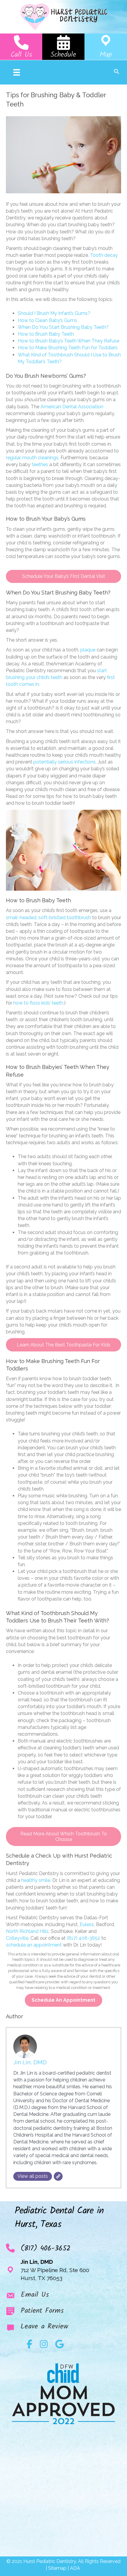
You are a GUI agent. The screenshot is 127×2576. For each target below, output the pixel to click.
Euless (87, 1924)
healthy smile (36, 1880)
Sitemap (57, 2568)
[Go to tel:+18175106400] (21, 47)
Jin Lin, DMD (30, 2062)
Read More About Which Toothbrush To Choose (64, 1837)
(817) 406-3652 (83, 1938)
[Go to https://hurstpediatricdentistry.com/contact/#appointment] (63, 47)
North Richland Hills (27, 1931)
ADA (76, 2568)
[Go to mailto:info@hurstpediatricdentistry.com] (63, 2296)
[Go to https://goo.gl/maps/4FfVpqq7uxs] (106, 47)
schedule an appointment (34, 1945)
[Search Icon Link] (117, 72)
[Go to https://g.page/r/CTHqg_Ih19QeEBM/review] (63, 2328)
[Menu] (17, 72)
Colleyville (17, 1938)
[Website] (58, 2176)
